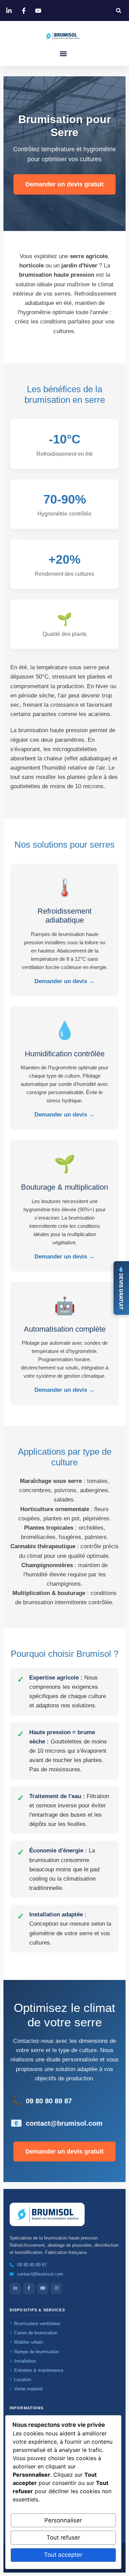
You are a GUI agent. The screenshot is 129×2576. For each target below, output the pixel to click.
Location (23, 2380)
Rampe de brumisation (36, 2352)
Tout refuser (63, 2538)
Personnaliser (63, 2520)
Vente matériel (28, 2389)
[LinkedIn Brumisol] (10, 11)
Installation (25, 2361)
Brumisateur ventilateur (37, 2324)
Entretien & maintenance (39, 2370)
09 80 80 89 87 (49, 2101)
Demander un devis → (64, 981)
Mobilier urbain (29, 2342)
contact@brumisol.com (64, 2123)
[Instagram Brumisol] (56, 2289)
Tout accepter (63, 2555)
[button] (119, 10)
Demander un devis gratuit (64, 184)
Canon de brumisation (36, 2333)
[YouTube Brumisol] (39, 11)
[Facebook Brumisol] (25, 11)
